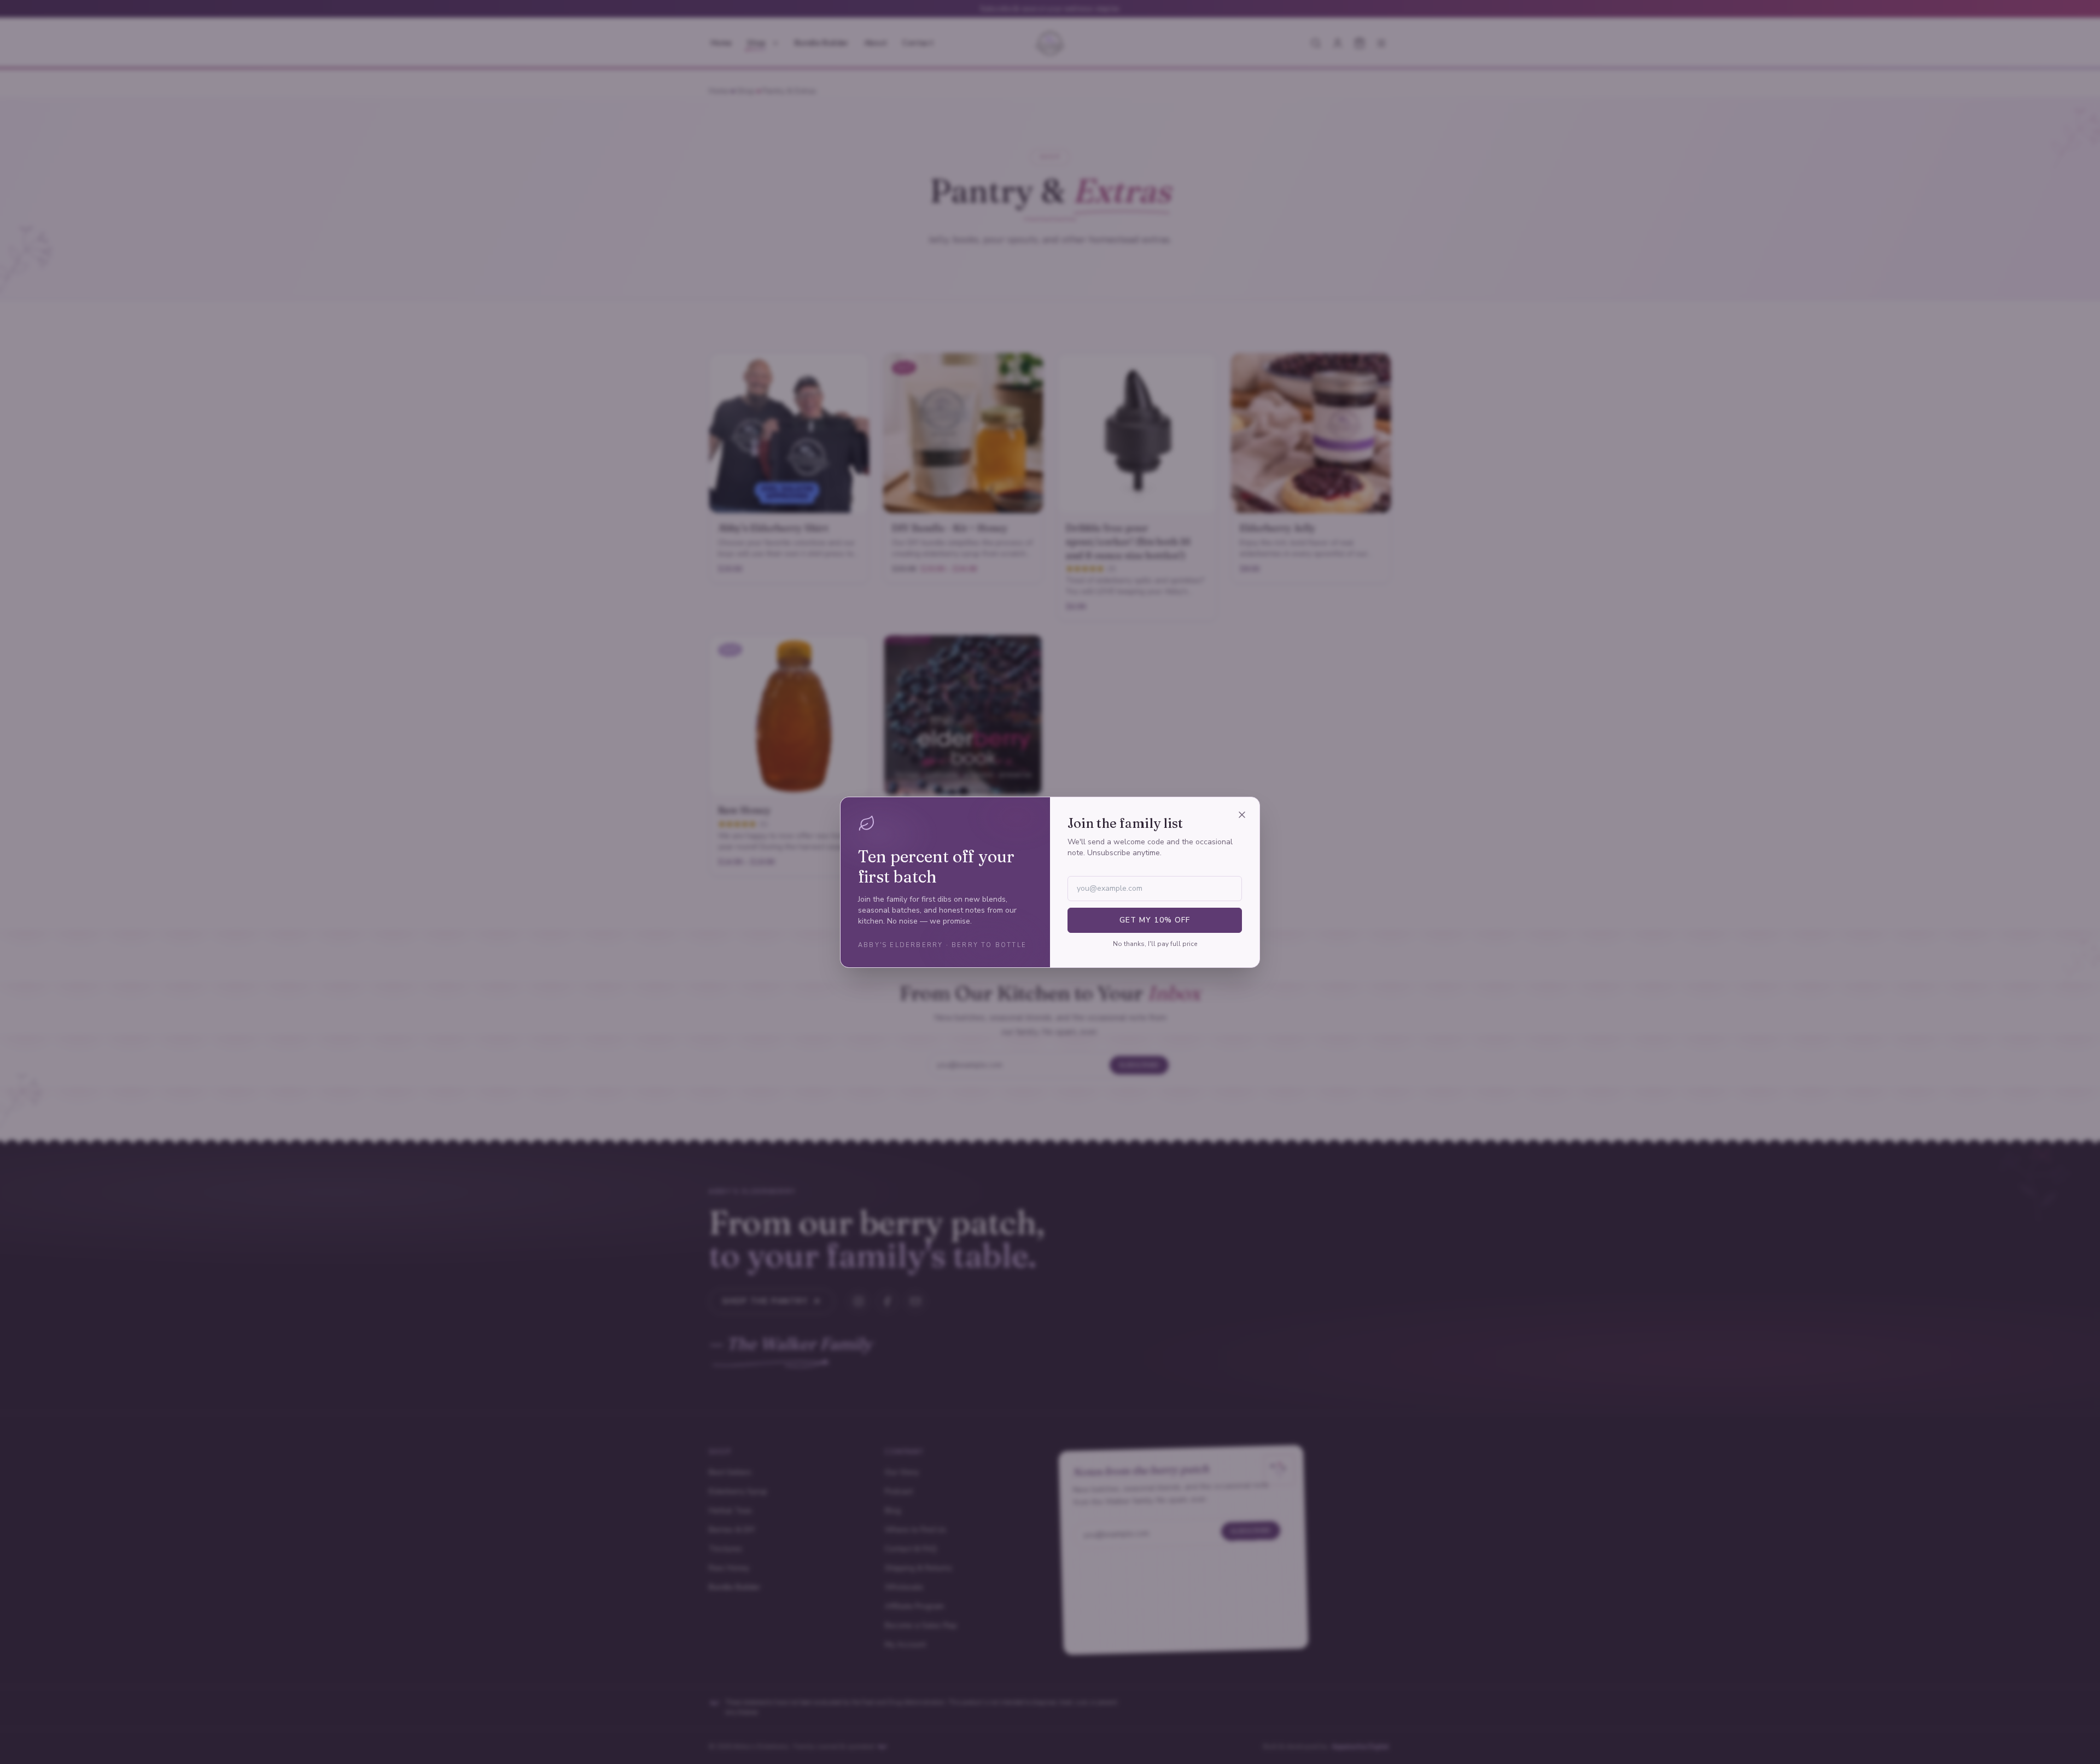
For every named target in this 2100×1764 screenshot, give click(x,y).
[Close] (1242, 815)
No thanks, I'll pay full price (1155, 944)
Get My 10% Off (1155, 920)
